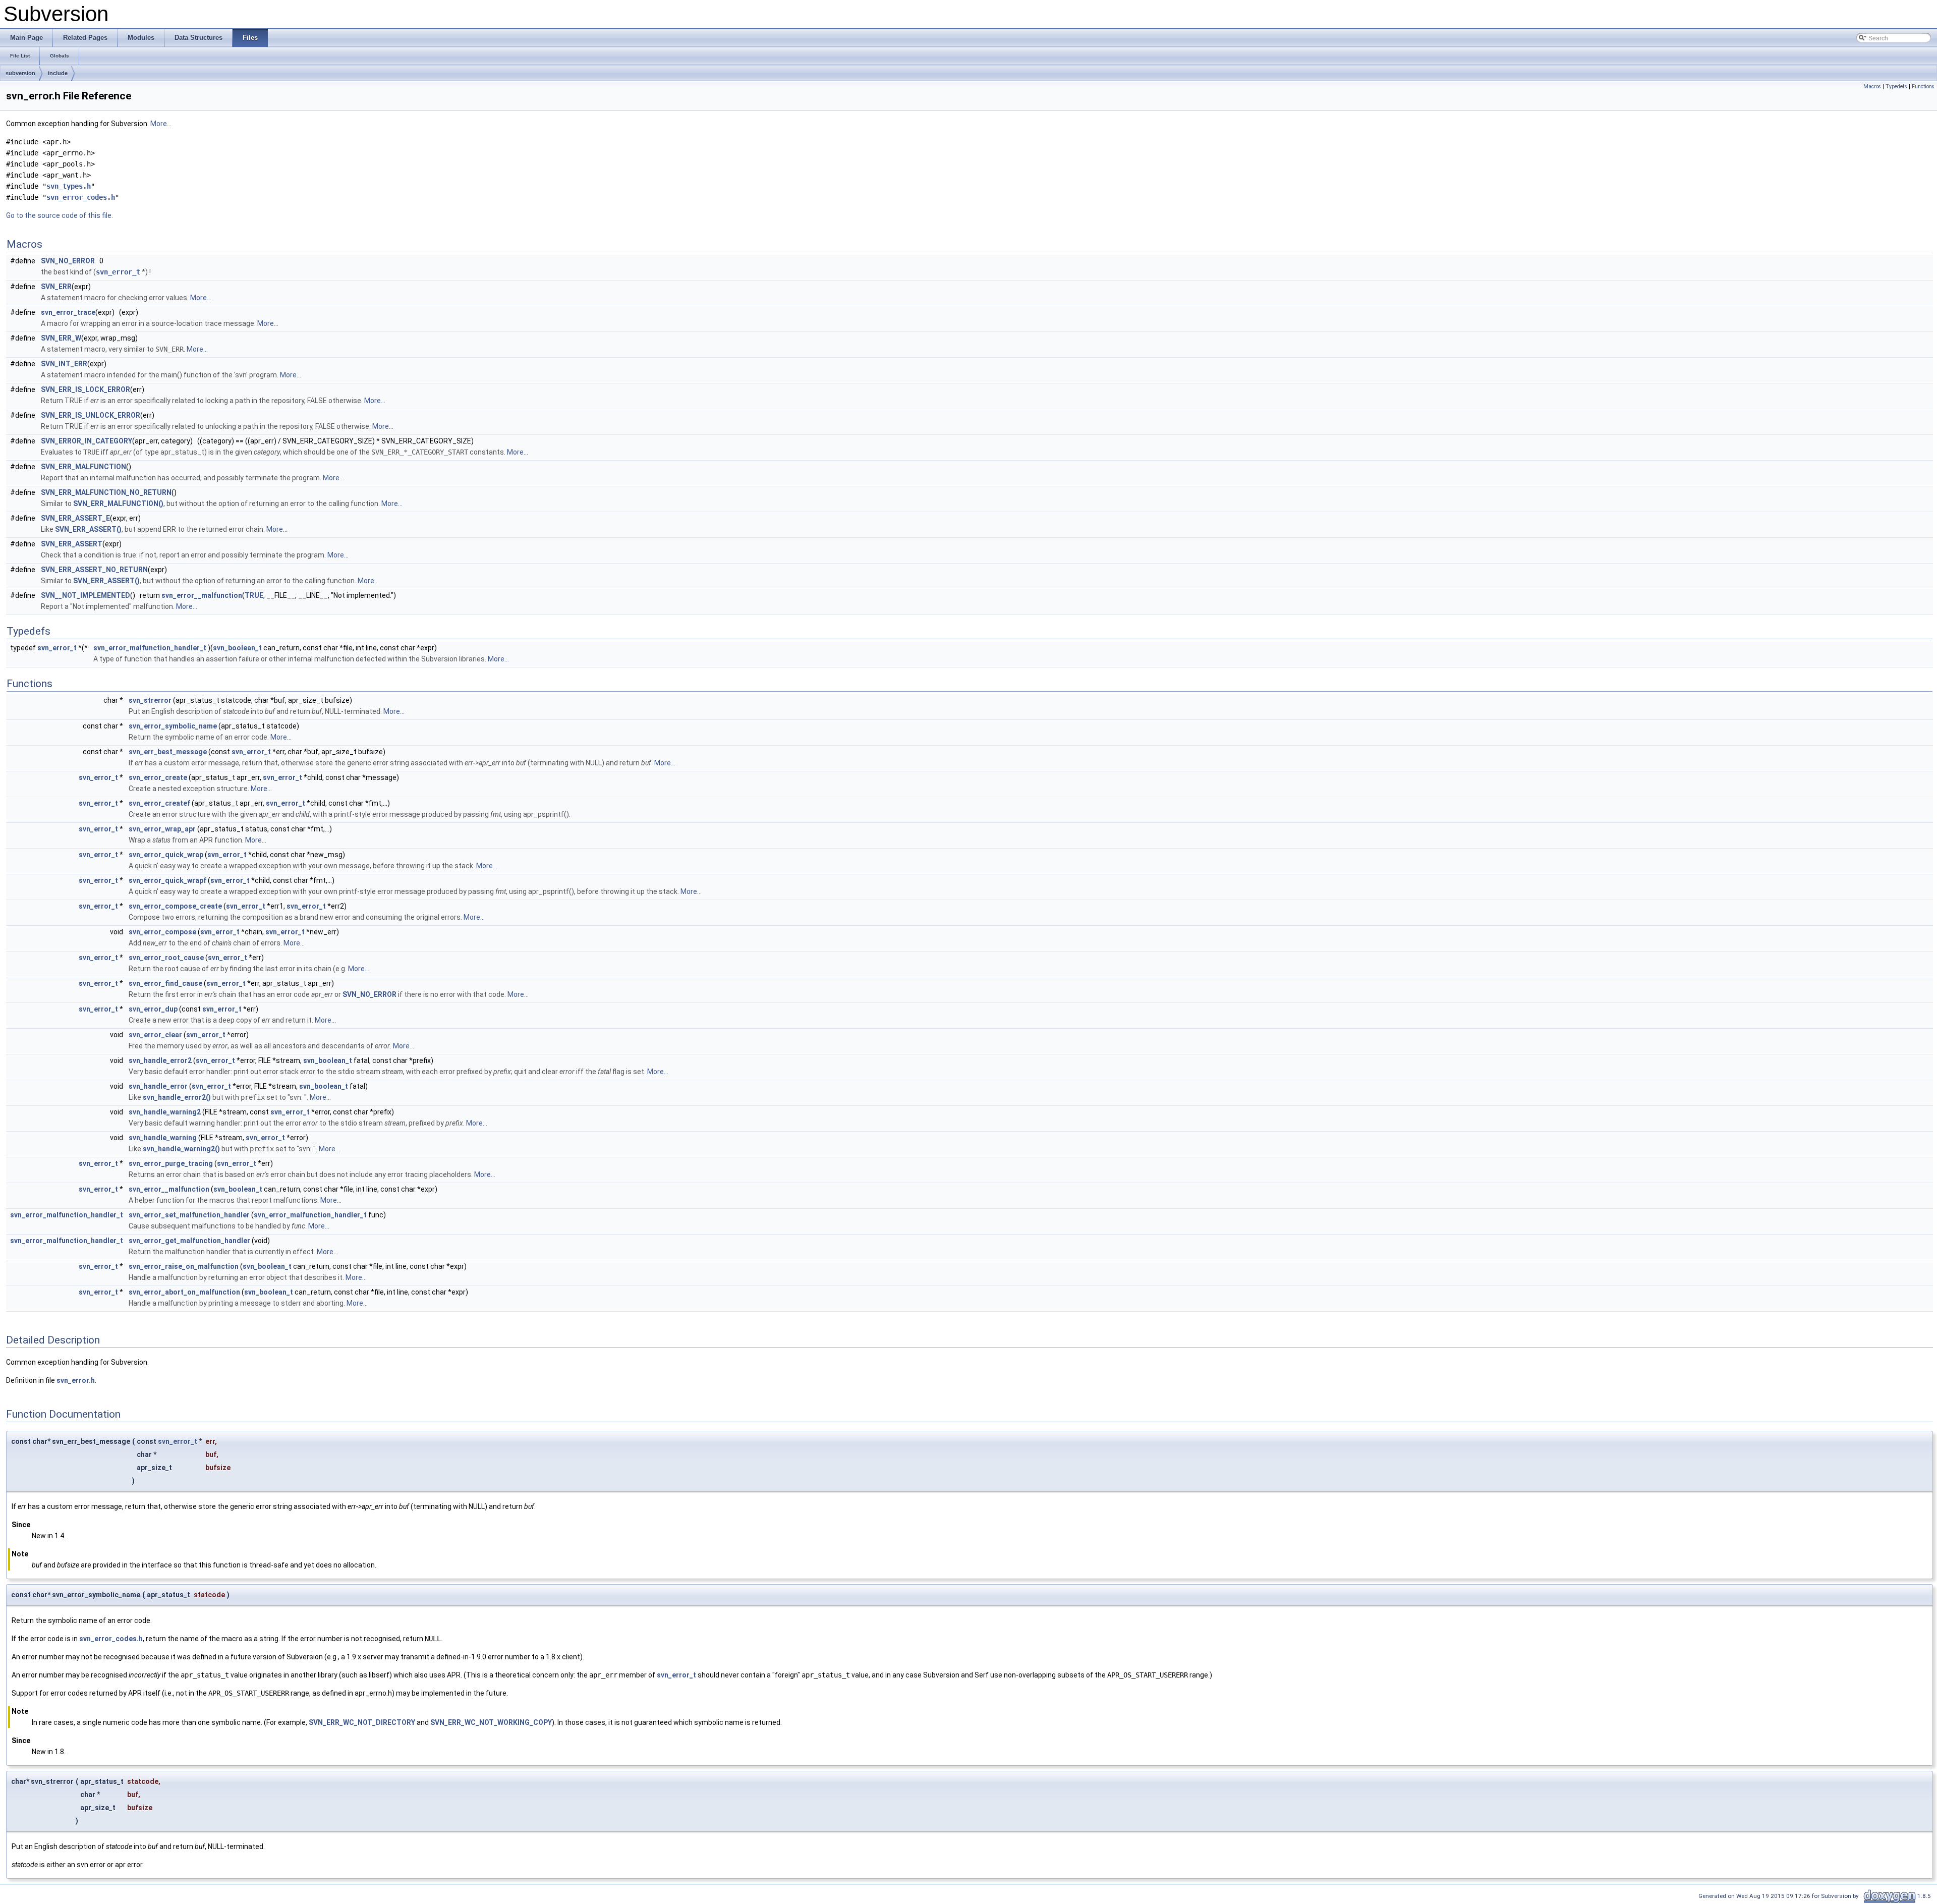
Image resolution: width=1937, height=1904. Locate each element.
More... (161, 124)
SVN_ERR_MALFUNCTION (83, 467)
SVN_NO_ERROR (68, 261)
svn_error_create (158, 777)
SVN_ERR (56, 287)
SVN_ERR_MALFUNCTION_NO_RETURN (106, 492)
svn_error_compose (162, 932)
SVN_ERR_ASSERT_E (75, 518)
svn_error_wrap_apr (162, 829)
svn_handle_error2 (160, 1060)
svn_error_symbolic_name (173, 726)
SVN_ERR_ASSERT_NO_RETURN (94, 570)
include (58, 73)
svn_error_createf (159, 803)
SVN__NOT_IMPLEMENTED (86, 595)
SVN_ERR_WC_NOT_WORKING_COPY (491, 1722)
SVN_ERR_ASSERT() (88, 529)
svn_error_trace (68, 312)
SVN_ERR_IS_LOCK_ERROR (86, 389)
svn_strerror (150, 700)
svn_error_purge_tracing (171, 1163)
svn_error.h (76, 1380)
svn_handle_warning (163, 1138)
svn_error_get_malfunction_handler (189, 1241)
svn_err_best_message (168, 752)
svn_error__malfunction (202, 595)
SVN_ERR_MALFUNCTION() (118, 503)
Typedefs (1896, 87)
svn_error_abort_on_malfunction (184, 1292)
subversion (20, 73)
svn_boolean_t (237, 648)
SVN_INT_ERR (64, 364)
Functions (1923, 87)
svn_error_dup (153, 1009)
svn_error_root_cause (166, 958)
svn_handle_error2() (177, 1097)
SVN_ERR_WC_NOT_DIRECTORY (362, 1722)
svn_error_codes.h (81, 197)
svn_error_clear (155, 1035)
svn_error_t (118, 272)
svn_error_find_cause (165, 983)
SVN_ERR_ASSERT (72, 544)
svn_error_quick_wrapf (167, 880)
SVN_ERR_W (61, 338)
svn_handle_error (158, 1086)
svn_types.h (69, 186)
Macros (1872, 87)
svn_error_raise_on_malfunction (184, 1266)
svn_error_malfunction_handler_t (150, 648)
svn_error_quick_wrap (166, 855)
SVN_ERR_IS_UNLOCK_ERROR (91, 415)
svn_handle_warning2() (181, 1149)
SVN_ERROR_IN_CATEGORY (87, 441)
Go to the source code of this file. (60, 215)
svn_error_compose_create (175, 906)
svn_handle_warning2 (165, 1112)
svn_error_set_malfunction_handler (189, 1215)
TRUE (254, 595)
